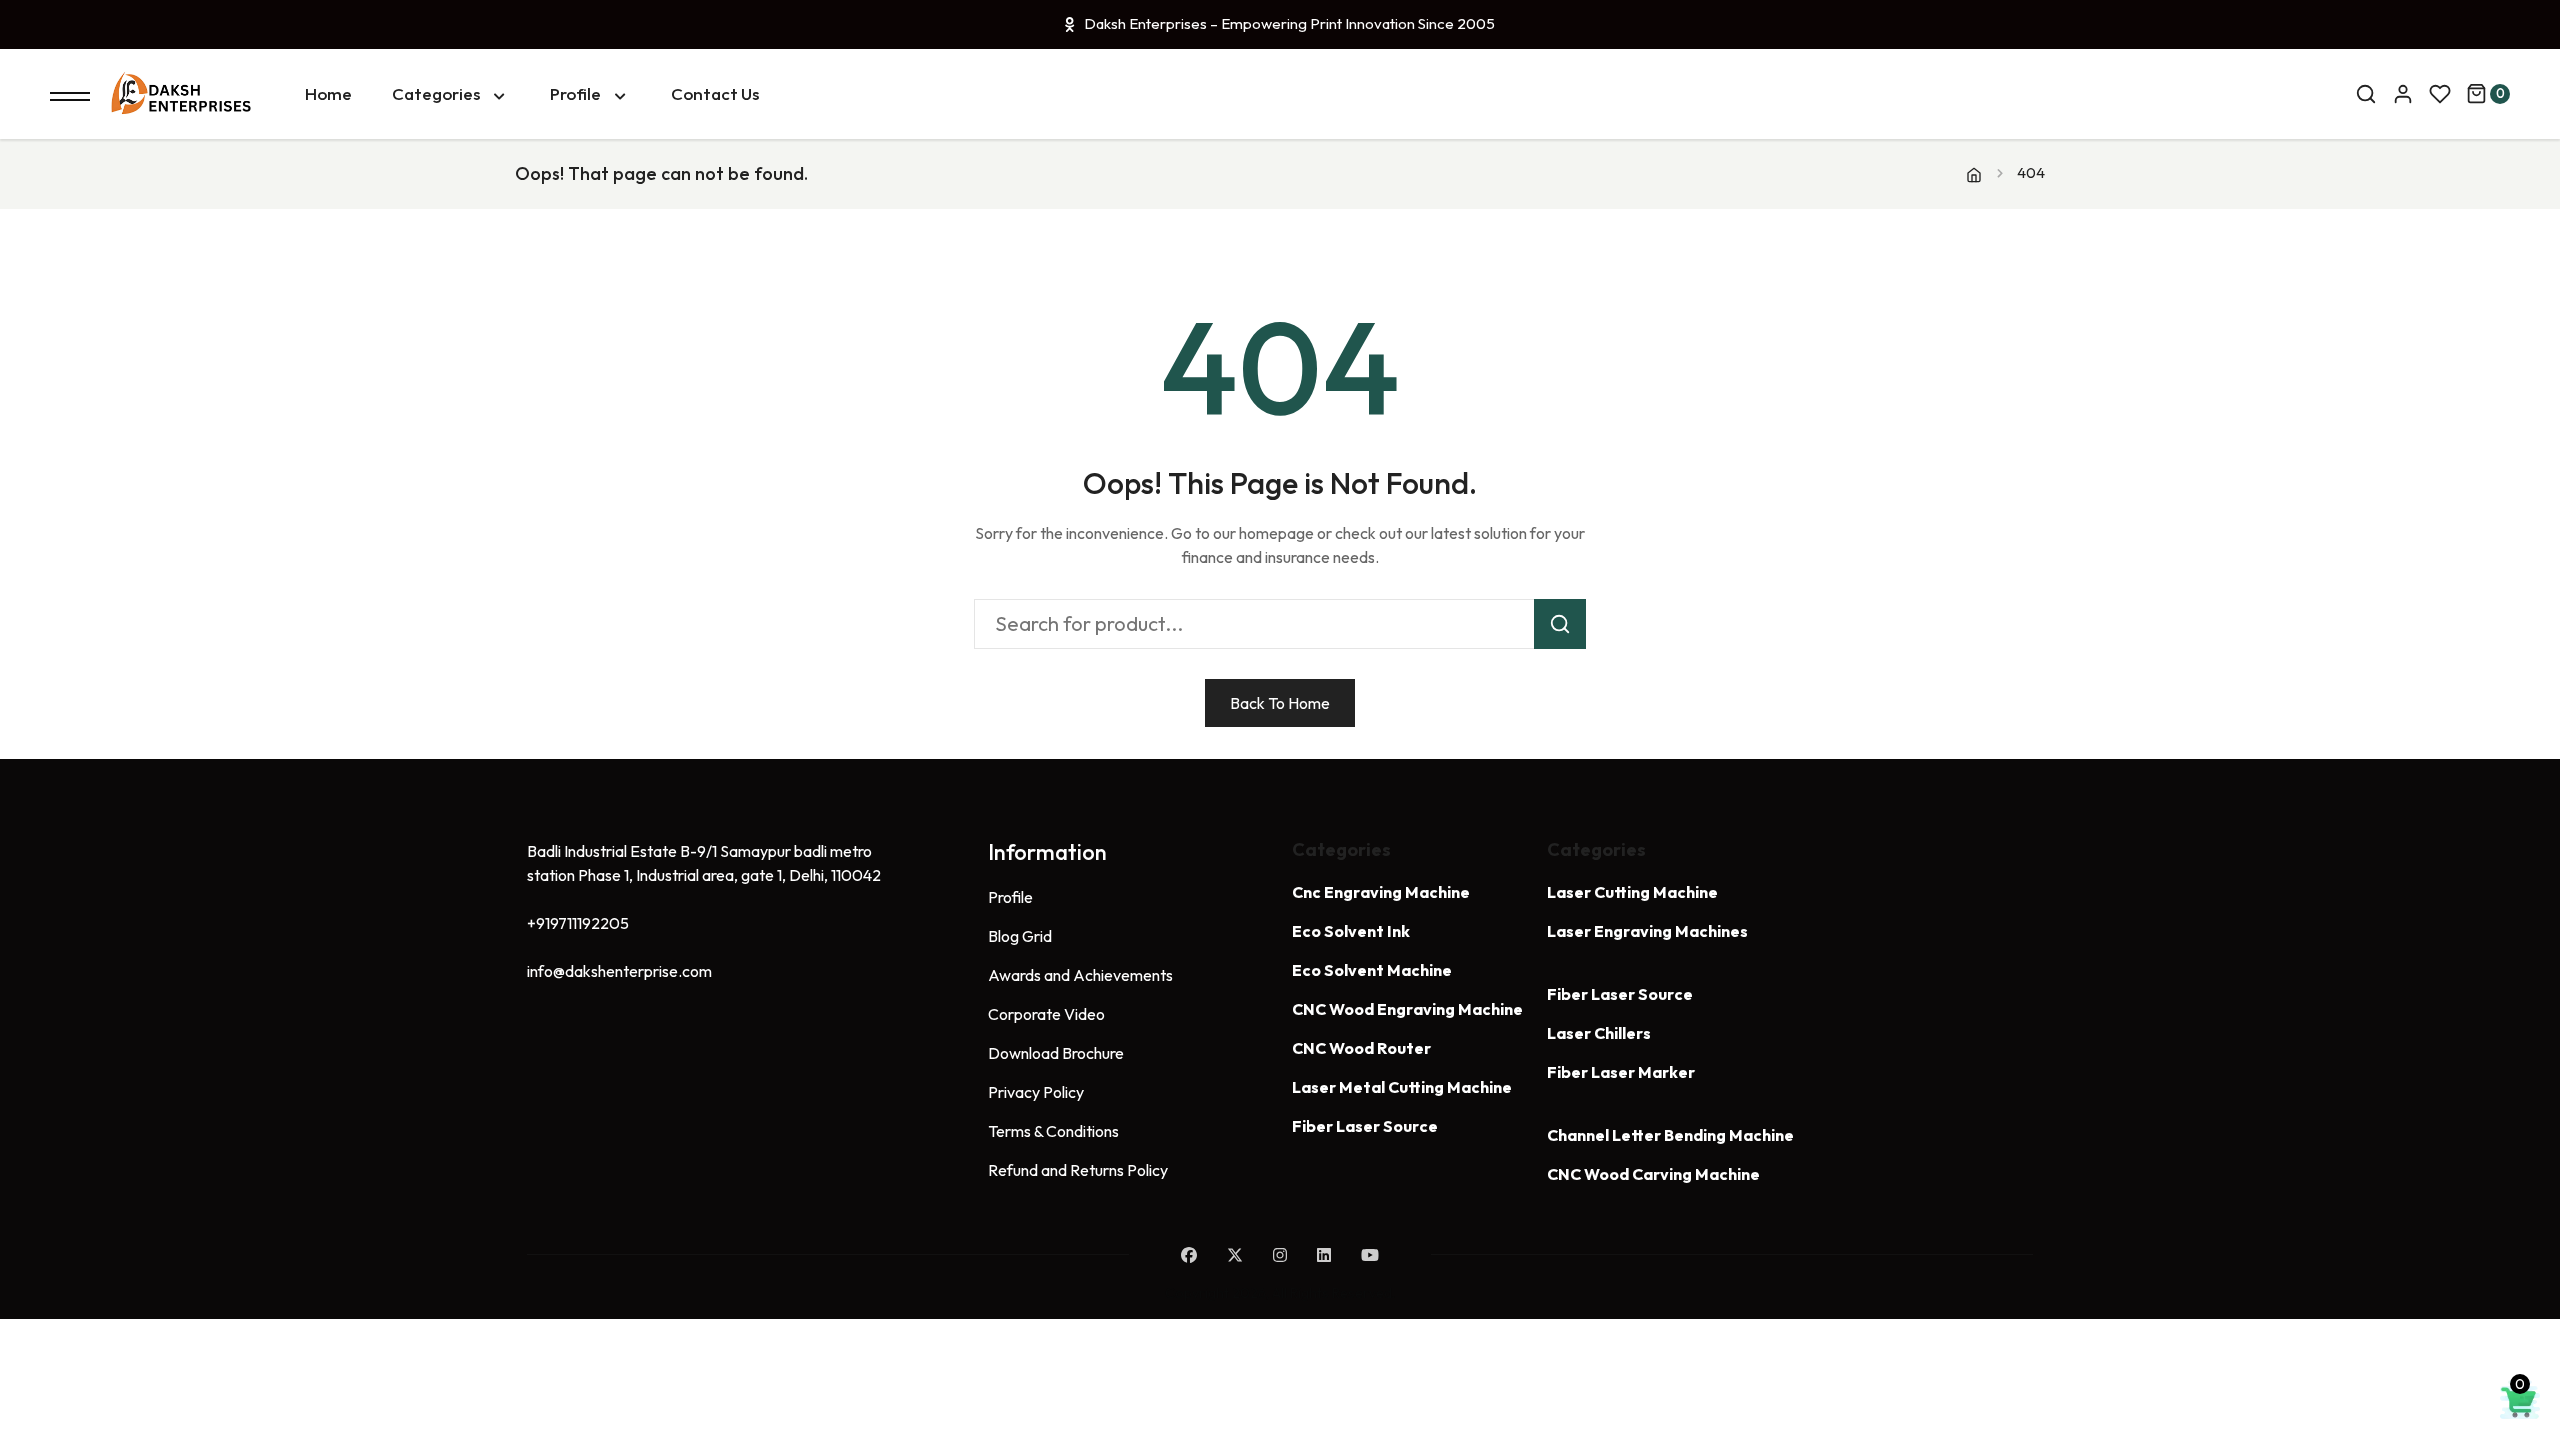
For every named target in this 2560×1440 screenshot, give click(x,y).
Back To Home (1280, 703)
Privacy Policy (1036, 1092)
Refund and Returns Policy (1078, 1170)
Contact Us (715, 93)
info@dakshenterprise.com (619, 971)
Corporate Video (1046, 1014)
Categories (436, 93)
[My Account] (2403, 94)
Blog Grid (1020, 936)
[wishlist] (2440, 94)
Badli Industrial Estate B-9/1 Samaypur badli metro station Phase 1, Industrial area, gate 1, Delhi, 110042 (704, 863)
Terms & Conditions (1053, 1131)
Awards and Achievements (1080, 975)
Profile (575, 93)
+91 (578, 923)
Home (328, 93)
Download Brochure (1056, 1053)
